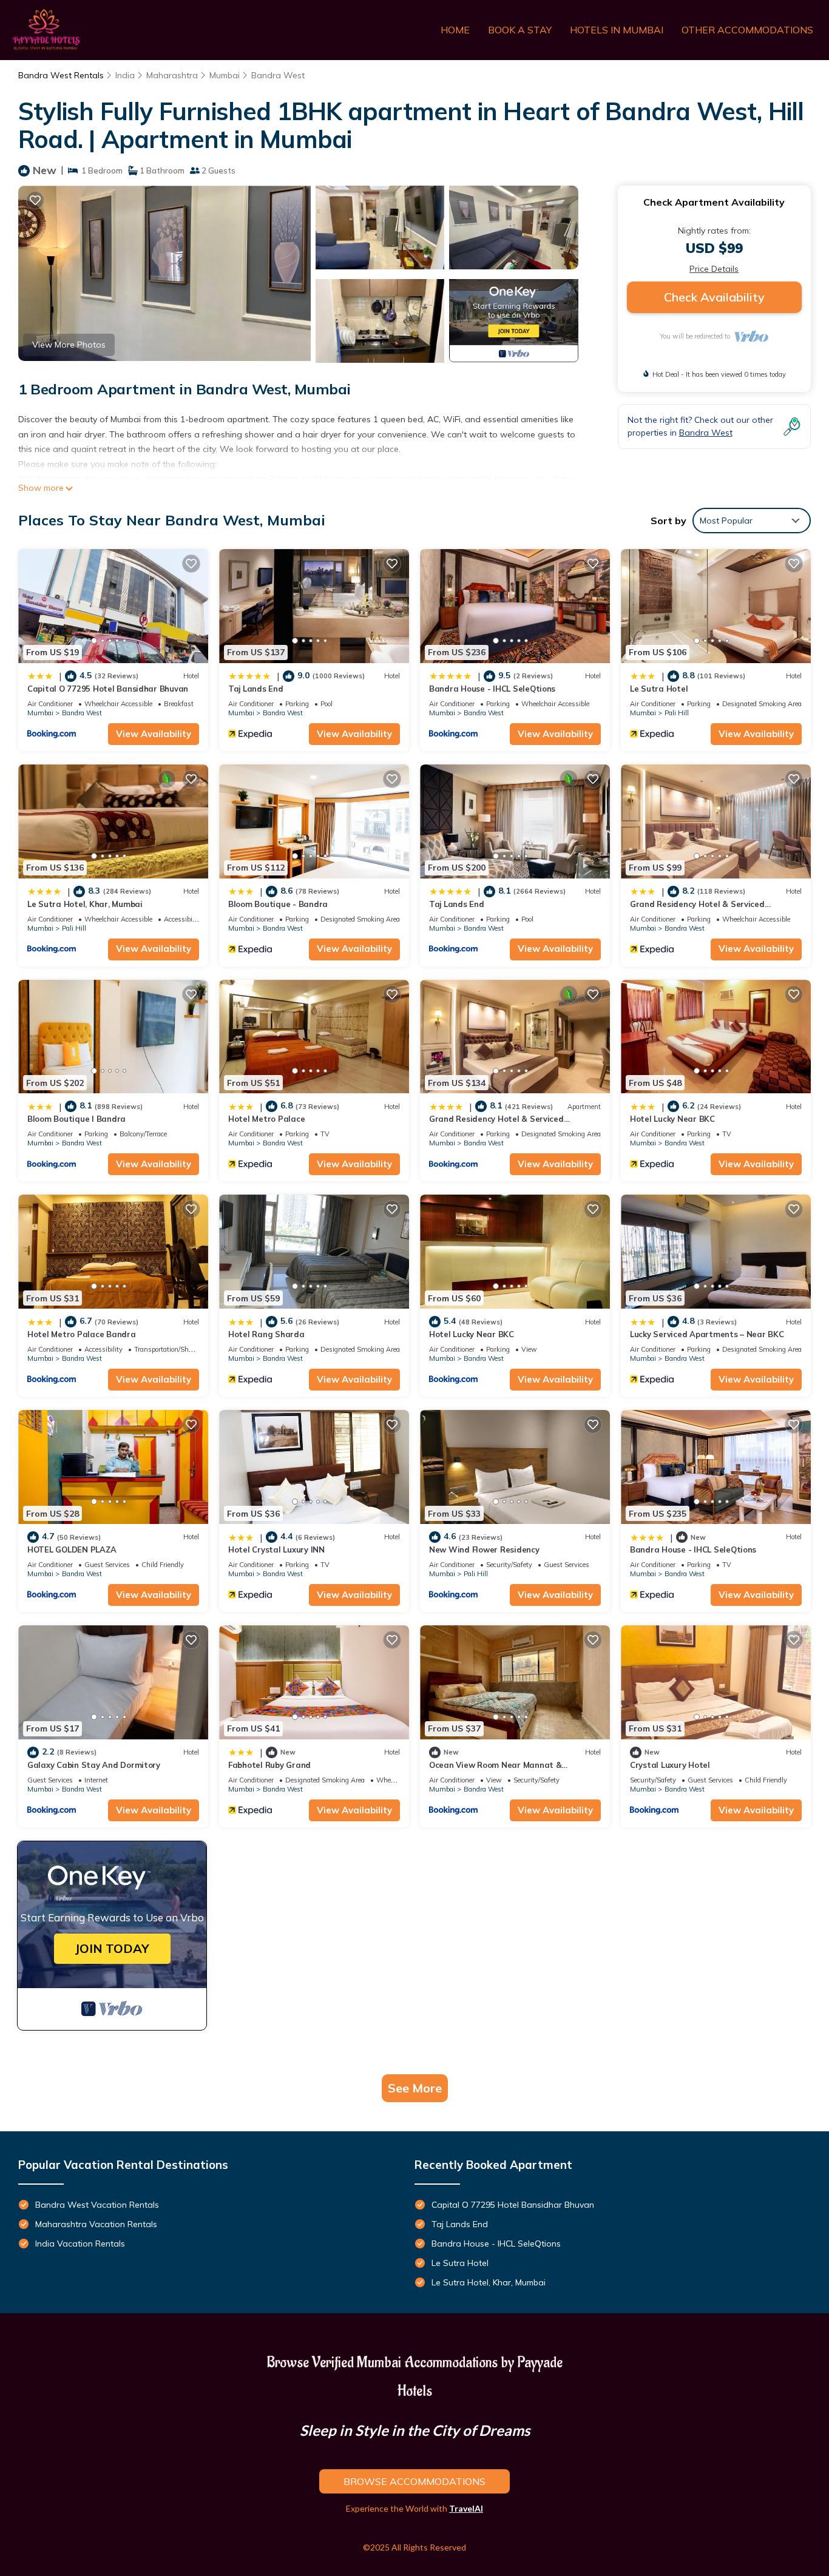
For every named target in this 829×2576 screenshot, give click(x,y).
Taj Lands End (256, 689)
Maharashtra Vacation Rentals (96, 2224)
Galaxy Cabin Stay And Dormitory (94, 1765)
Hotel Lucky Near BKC (672, 1119)
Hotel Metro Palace (266, 1119)
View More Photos (69, 345)
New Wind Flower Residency (484, 1549)
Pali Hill (677, 713)
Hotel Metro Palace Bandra (82, 1334)
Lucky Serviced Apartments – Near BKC (707, 1334)
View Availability (154, 734)
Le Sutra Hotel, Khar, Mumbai (85, 904)
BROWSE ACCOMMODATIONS (414, 2481)
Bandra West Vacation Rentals (97, 2205)
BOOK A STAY (520, 30)
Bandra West (278, 75)
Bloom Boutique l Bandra (76, 1119)
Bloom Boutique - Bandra (278, 904)
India (125, 75)
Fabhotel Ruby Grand (269, 1765)
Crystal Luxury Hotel (670, 1765)
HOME (455, 30)
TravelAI (466, 2508)
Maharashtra (172, 75)
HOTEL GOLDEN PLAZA (72, 1549)
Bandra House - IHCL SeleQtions (492, 689)
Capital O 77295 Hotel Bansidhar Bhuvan (108, 689)
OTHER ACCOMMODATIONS (747, 30)
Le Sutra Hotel (659, 689)
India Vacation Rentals (80, 2244)
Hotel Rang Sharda (266, 1334)
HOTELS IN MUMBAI (617, 30)
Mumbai (225, 75)
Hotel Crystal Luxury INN (276, 1549)
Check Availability (714, 297)
